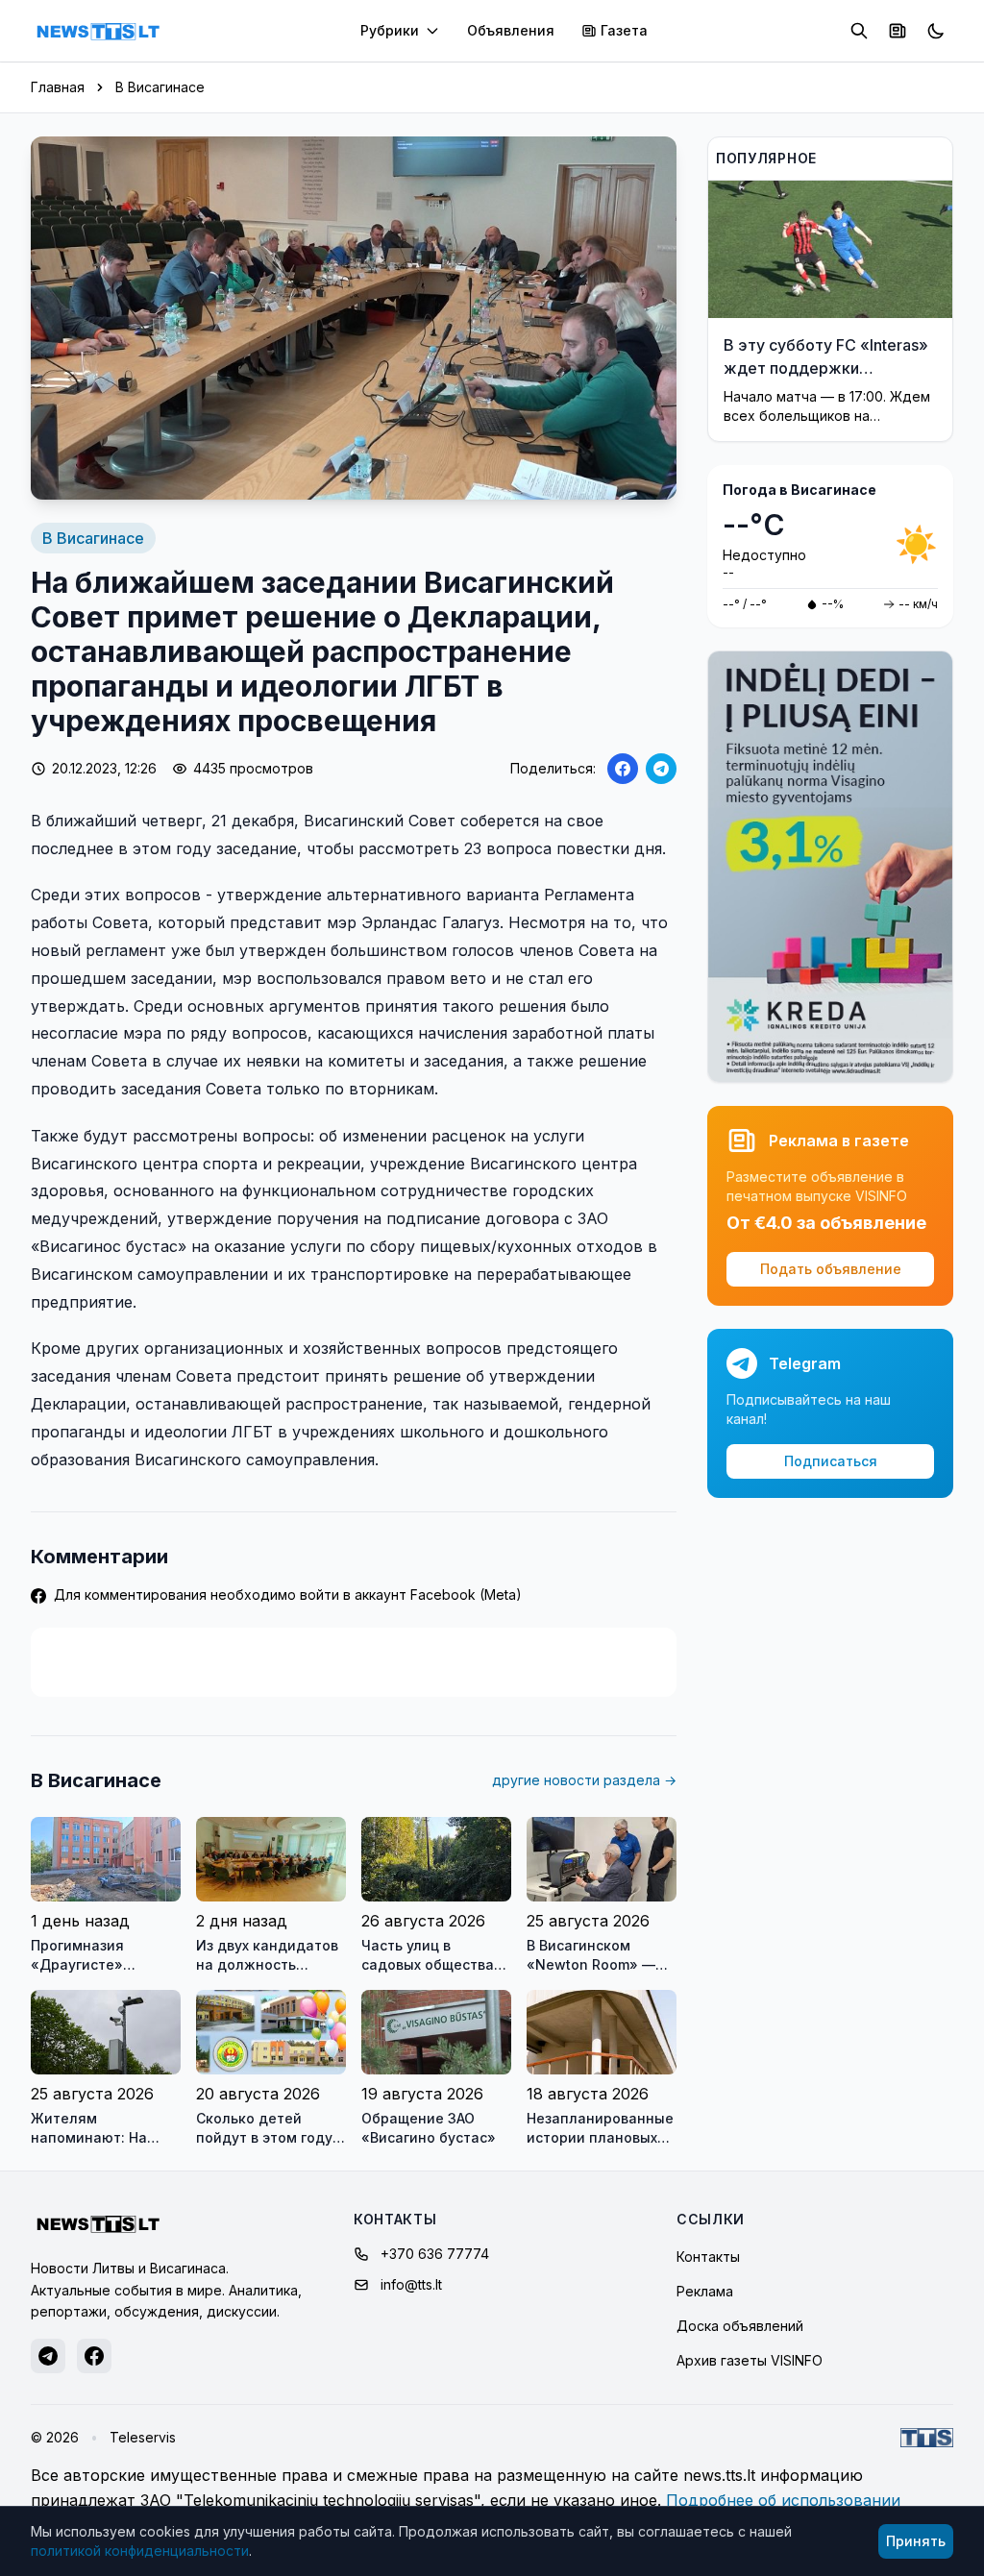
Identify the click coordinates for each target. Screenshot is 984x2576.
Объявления (511, 30)
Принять (916, 2541)
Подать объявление (831, 1269)
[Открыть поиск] (859, 31)
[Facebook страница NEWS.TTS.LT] (94, 2356)
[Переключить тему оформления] (936, 31)
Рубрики (390, 30)
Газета (624, 30)
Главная (58, 87)
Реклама (705, 2291)
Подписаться (831, 1461)
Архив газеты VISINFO (750, 2360)
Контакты (708, 2257)
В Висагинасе (160, 87)
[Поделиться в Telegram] (661, 769)
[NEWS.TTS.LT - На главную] (98, 31)
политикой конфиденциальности (140, 2551)
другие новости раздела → (584, 1780)
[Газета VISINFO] (898, 31)
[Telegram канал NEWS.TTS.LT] (48, 2356)
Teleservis (143, 2437)
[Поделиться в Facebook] (623, 769)
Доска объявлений (740, 2326)
